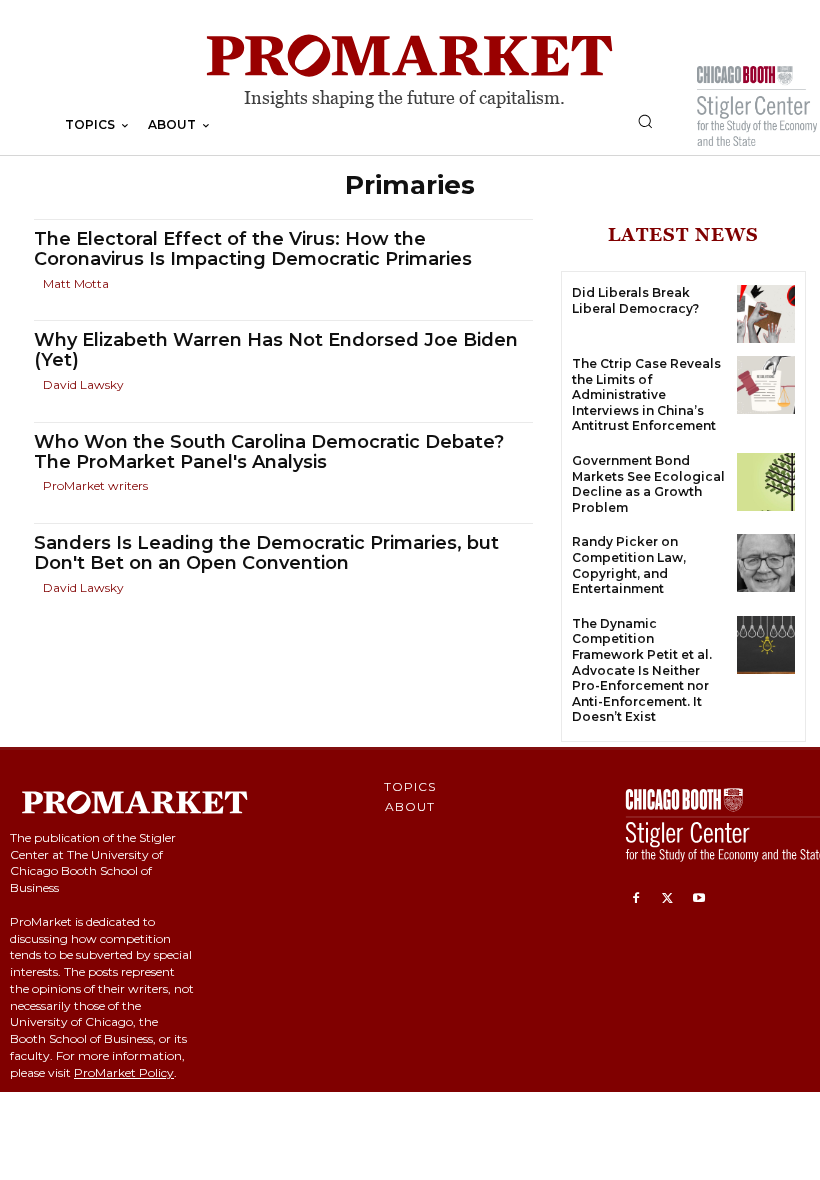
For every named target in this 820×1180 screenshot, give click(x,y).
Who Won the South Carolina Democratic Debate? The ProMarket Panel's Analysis (269, 452)
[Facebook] (636, 899)
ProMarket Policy (124, 1072)
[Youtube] (699, 899)
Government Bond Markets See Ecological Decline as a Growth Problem (648, 484)
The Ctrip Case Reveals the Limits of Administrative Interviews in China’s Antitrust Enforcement (646, 394)
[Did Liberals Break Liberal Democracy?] (766, 314)
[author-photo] (37, 284)
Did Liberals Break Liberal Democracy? (635, 300)
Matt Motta (76, 283)
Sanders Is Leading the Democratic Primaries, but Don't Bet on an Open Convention (266, 553)
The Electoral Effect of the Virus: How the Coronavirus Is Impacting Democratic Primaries (253, 249)
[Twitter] (668, 899)
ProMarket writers (95, 485)
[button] (645, 121)
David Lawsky (83, 384)
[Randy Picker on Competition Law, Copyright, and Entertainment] (766, 563)
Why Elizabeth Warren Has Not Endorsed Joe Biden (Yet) (276, 350)
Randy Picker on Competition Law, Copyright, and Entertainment (629, 565)
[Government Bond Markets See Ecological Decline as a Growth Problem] (766, 482)
